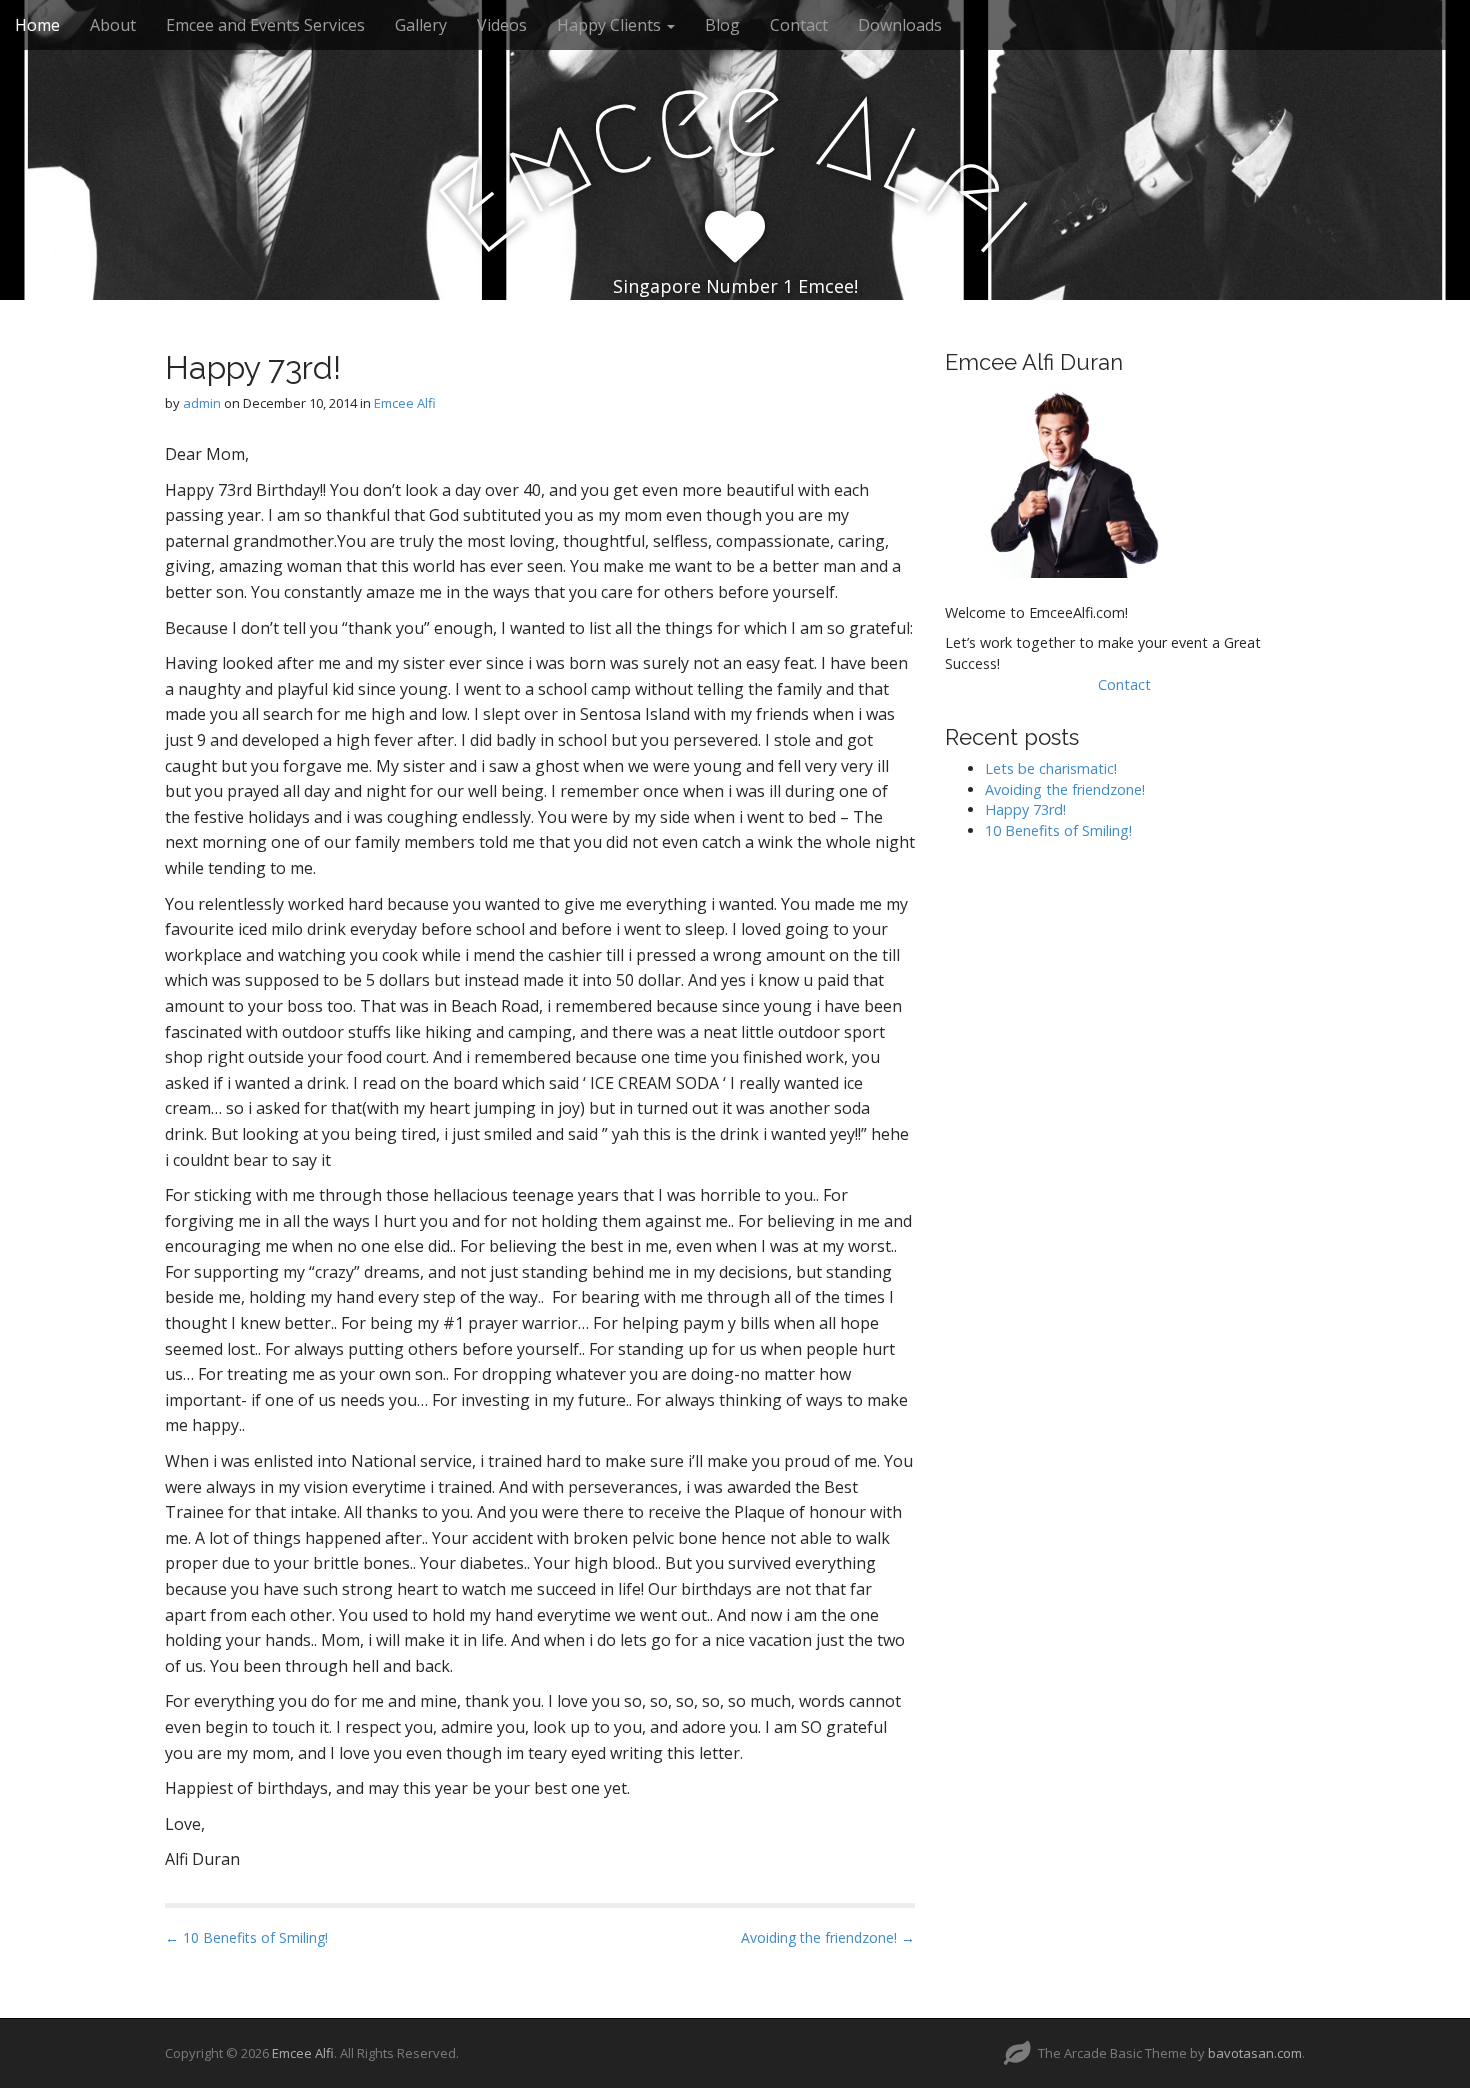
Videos (502, 25)
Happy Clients (611, 25)
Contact (799, 25)
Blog (722, 25)
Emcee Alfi (405, 403)
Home (37, 25)
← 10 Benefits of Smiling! (246, 1937)
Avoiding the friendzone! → (828, 1937)
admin (202, 403)
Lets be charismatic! (1051, 768)
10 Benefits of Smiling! (1058, 830)
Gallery (421, 25)
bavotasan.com (1255, 2053)
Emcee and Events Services (265, 25)
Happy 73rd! (1025, 809)
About (113, 25)
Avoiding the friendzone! (1065, 789)
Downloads (900, 25)
